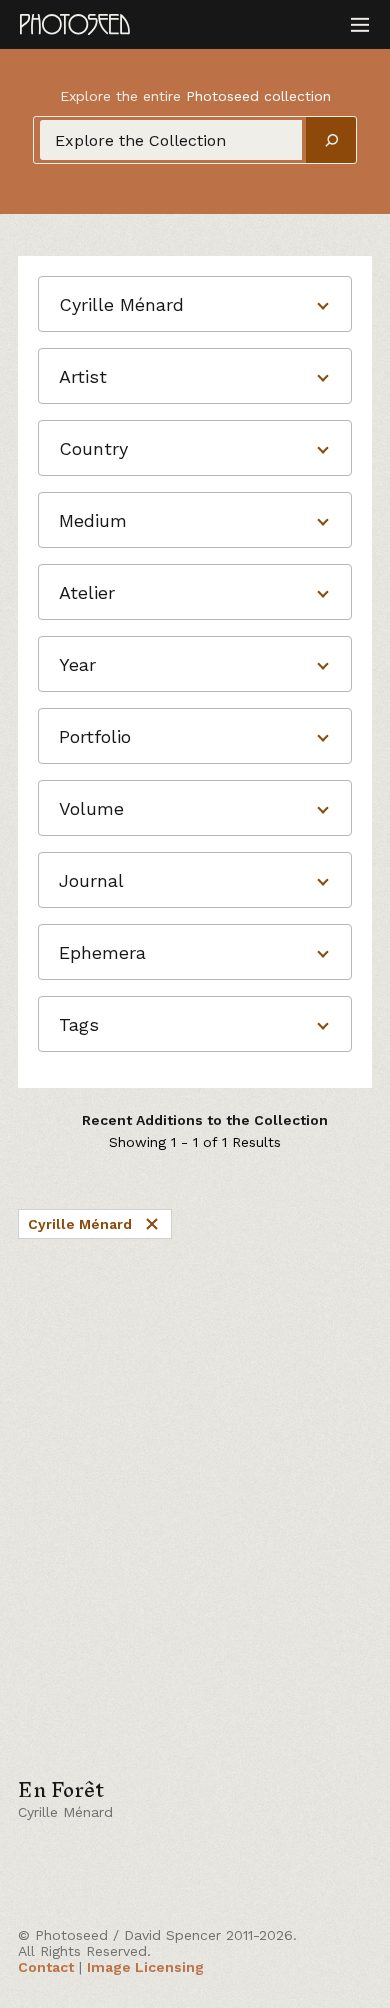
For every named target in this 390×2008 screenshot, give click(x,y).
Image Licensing (145, 1967)
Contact (46, 1967)
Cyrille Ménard (80, 1224)
